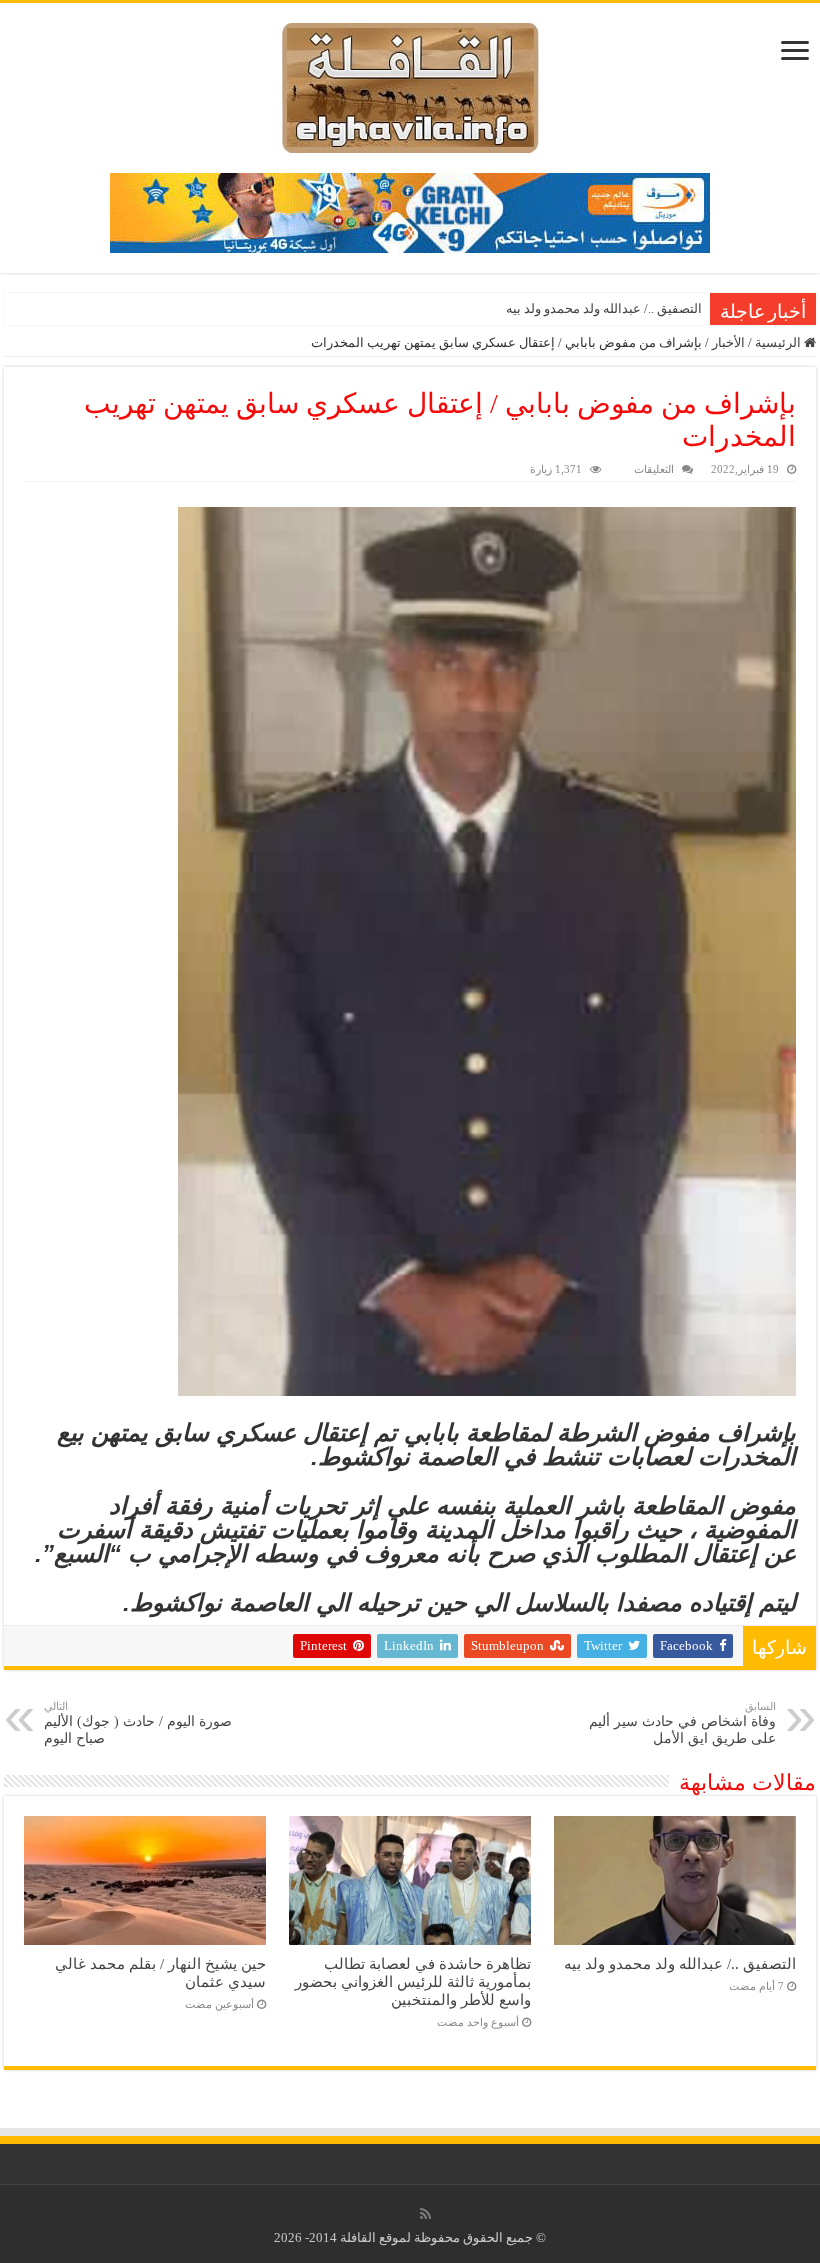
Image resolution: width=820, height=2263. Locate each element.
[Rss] (425, 2214)
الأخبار (728, 342)
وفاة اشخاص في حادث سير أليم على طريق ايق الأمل (682, 1723)
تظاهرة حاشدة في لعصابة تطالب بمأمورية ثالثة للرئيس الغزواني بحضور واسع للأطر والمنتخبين (413, 1981)
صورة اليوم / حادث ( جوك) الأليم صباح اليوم (138, 1723)
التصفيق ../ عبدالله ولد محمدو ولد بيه (604, 308)
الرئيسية (779, 342)
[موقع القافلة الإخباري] (410, 83)
